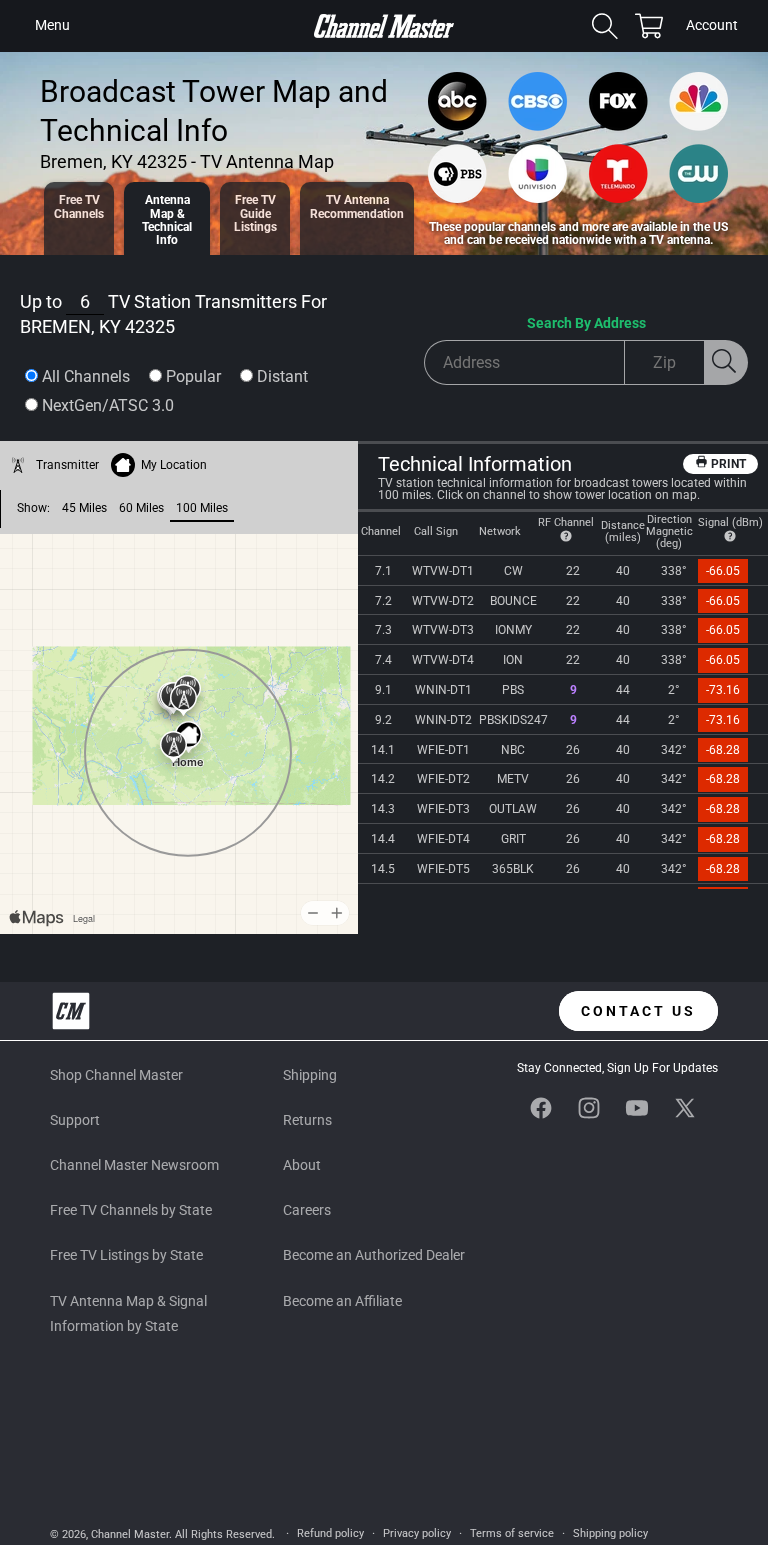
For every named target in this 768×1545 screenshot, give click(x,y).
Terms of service (512, 1533)
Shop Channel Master (116, 1075)
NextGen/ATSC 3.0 (108, 405)
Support (75, 1120)
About (302, 1165)
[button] (52, 26)
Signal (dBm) (730, 522)
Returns (307, 1120)
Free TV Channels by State (131, 1210)
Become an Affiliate (342, 1301)
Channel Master (130, 1534)
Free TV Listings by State (126, 1255)
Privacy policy (417, 1533)
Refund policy (330, 1533)
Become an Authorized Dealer (374, 1255)
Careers (307, 1210)
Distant (282, 376)
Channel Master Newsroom (134, 1165)
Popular (193, 376)
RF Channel (566, 522)
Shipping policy (610, 1533)
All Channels (86, 376)
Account (712, 27)
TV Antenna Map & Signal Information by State (128, 1313)
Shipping (310, 1075)
